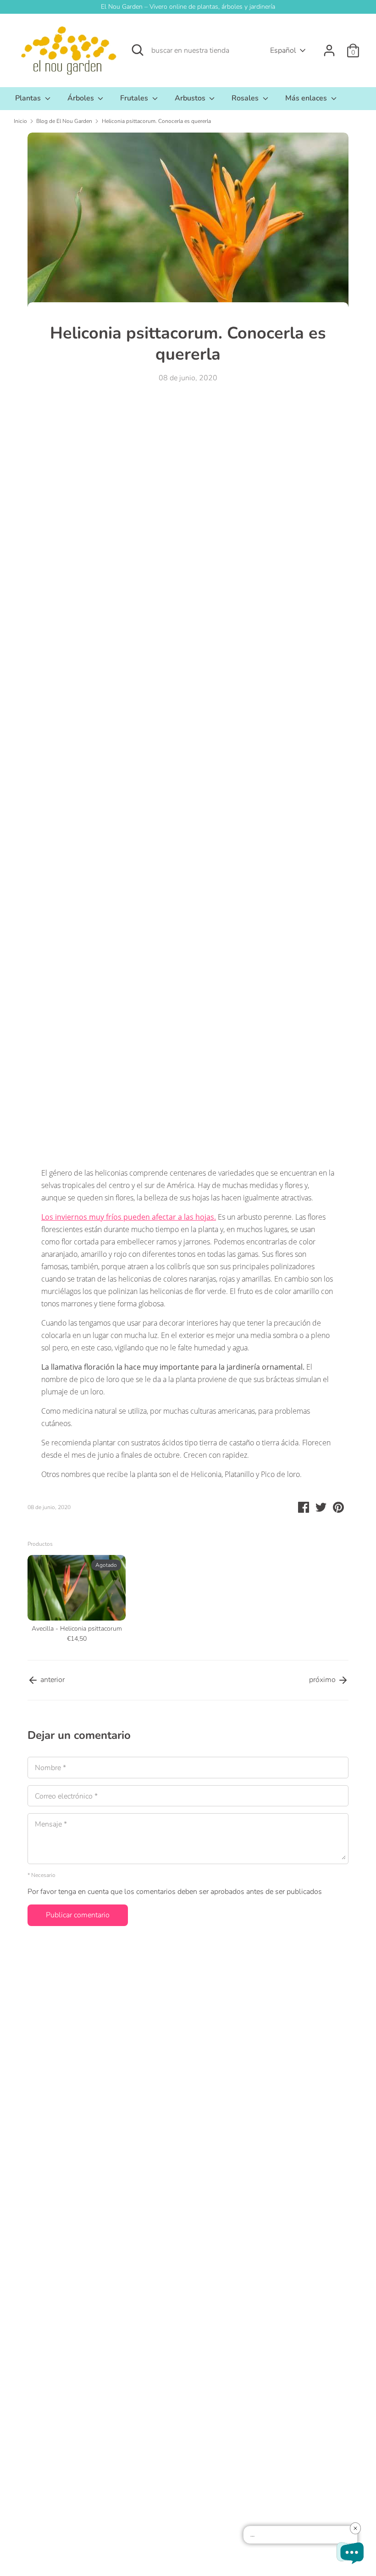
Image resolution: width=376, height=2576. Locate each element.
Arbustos (191, 98)
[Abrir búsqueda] (138, 50)
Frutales (135, 98)
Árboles (82, 98)
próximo (323, 1680)
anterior (52, 1680)
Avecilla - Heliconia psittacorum (77, 1629)
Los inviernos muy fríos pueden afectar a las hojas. (129, 1217)
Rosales (246, 98)
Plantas (29, 98)
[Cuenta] (329, 47)
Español (283, 50)
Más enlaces (307, 98)
